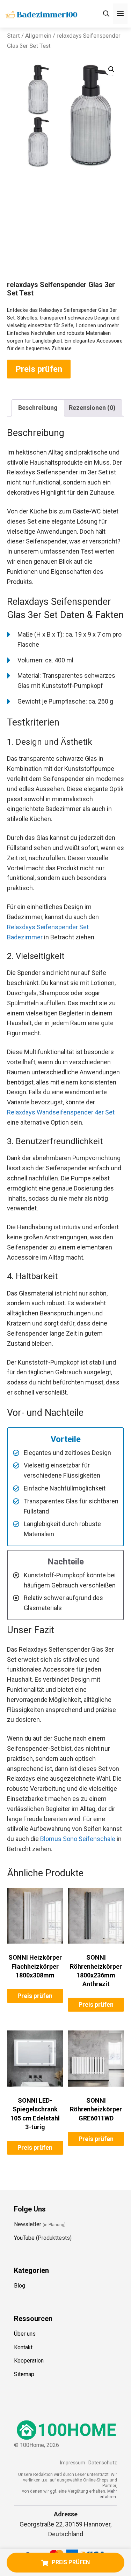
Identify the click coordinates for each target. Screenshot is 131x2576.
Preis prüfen (39, 369)
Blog (20, 2286)
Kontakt (23, 2347)
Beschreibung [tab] (38, 408)
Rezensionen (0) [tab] (92, 408)
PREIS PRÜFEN (71, 2562)
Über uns (25, 2334)
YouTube (24, 2238)
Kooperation (29, 2361)
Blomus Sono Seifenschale (78, 1839)
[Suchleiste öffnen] (106, 14)
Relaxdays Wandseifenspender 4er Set (61, 1112)
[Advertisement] (65, 233)
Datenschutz (103, 2463)
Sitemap (24, 2374)
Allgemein (38, 36)
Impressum (72, 2463)
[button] (111, 69)
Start (13, 36)
